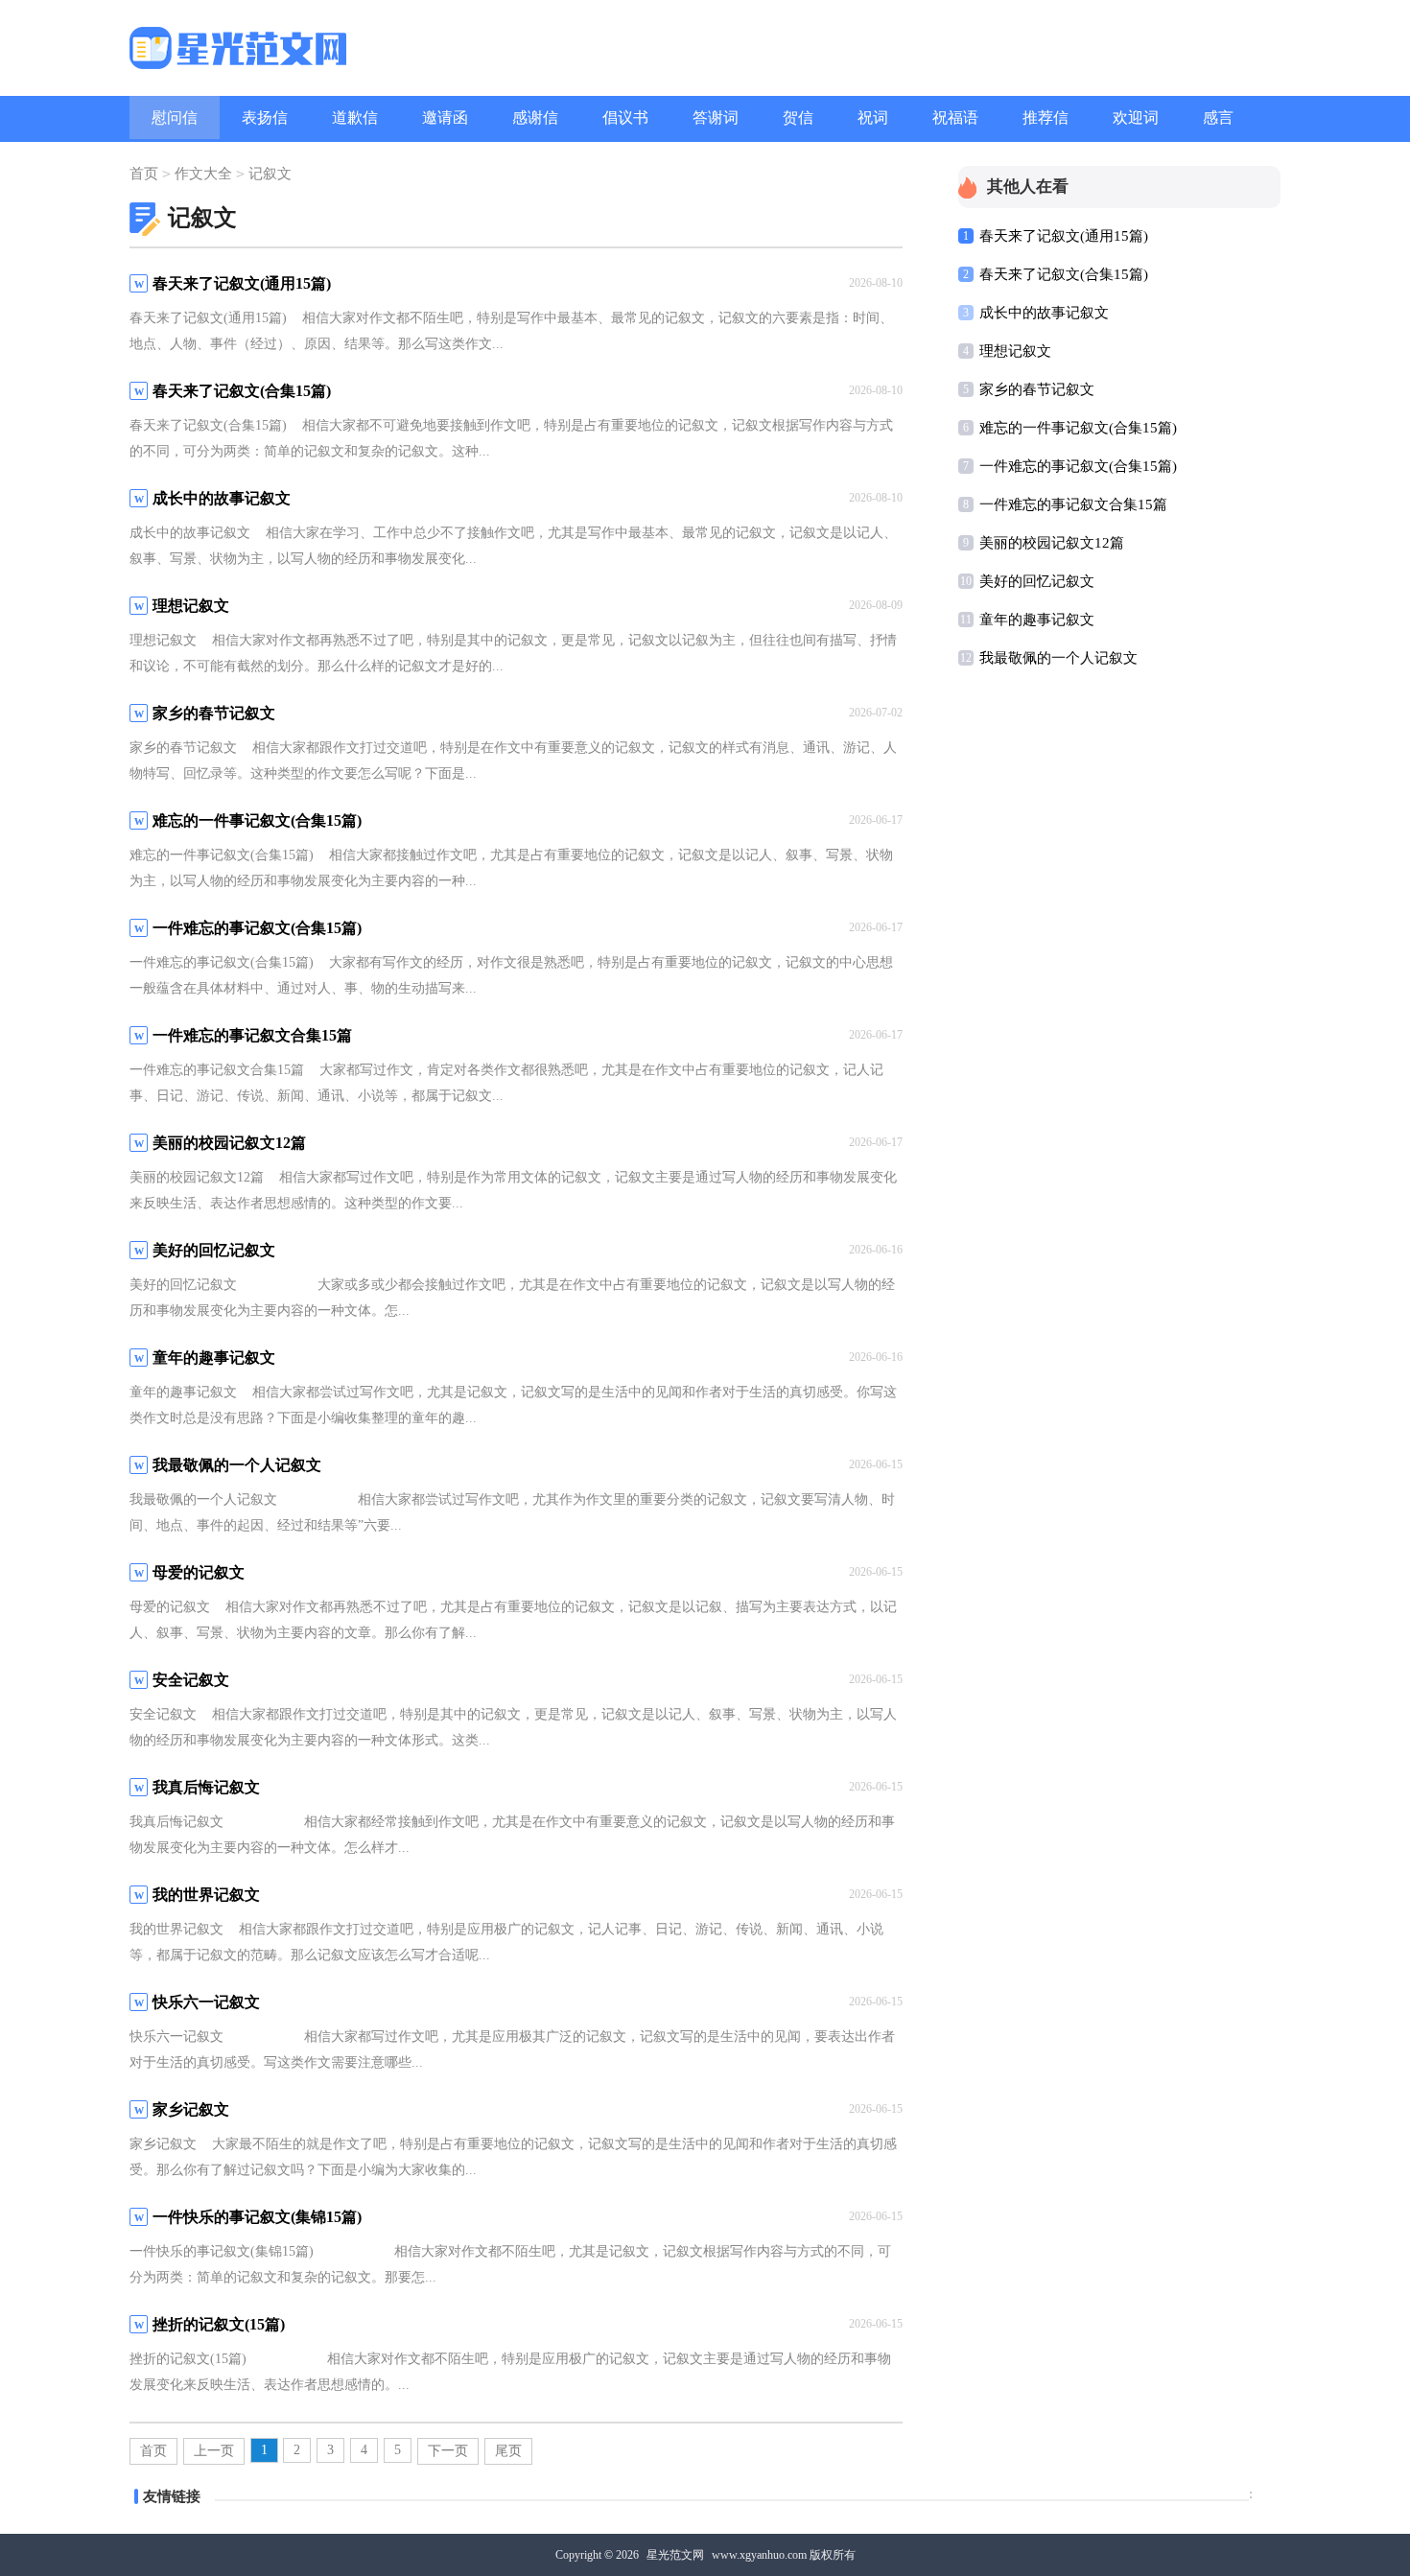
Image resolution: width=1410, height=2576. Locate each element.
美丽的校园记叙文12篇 (1052, 543)
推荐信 (1046, 117)
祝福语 (955, 117)
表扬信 (265, 117)
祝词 (873, 117)
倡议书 (625, 117)
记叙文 (270, 174)
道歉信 (355, 117)
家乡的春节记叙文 (1037, 389)
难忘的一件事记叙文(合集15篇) (1078, 428)
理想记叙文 (1015, 351)
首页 (144, 174)
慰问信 (175, 117)
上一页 (214, 2451)
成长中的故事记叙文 (1044, 313)
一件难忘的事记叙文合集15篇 (1073, 504)
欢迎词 (1136, 117)
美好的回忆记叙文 (1037, 581)
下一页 (448, 2451)
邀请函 (445, 117)
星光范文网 (675, 2555)
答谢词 (716, 117)
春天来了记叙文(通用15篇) (1064, 236)
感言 (1218, 117)
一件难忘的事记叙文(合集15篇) (1078, 466)
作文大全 (203, 174)
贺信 (798, 117)
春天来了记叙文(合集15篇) (1064, 274)
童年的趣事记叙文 (1037, 620)
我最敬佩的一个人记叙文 (1058, 658)
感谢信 (535, 117)
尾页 (508, 2451)
